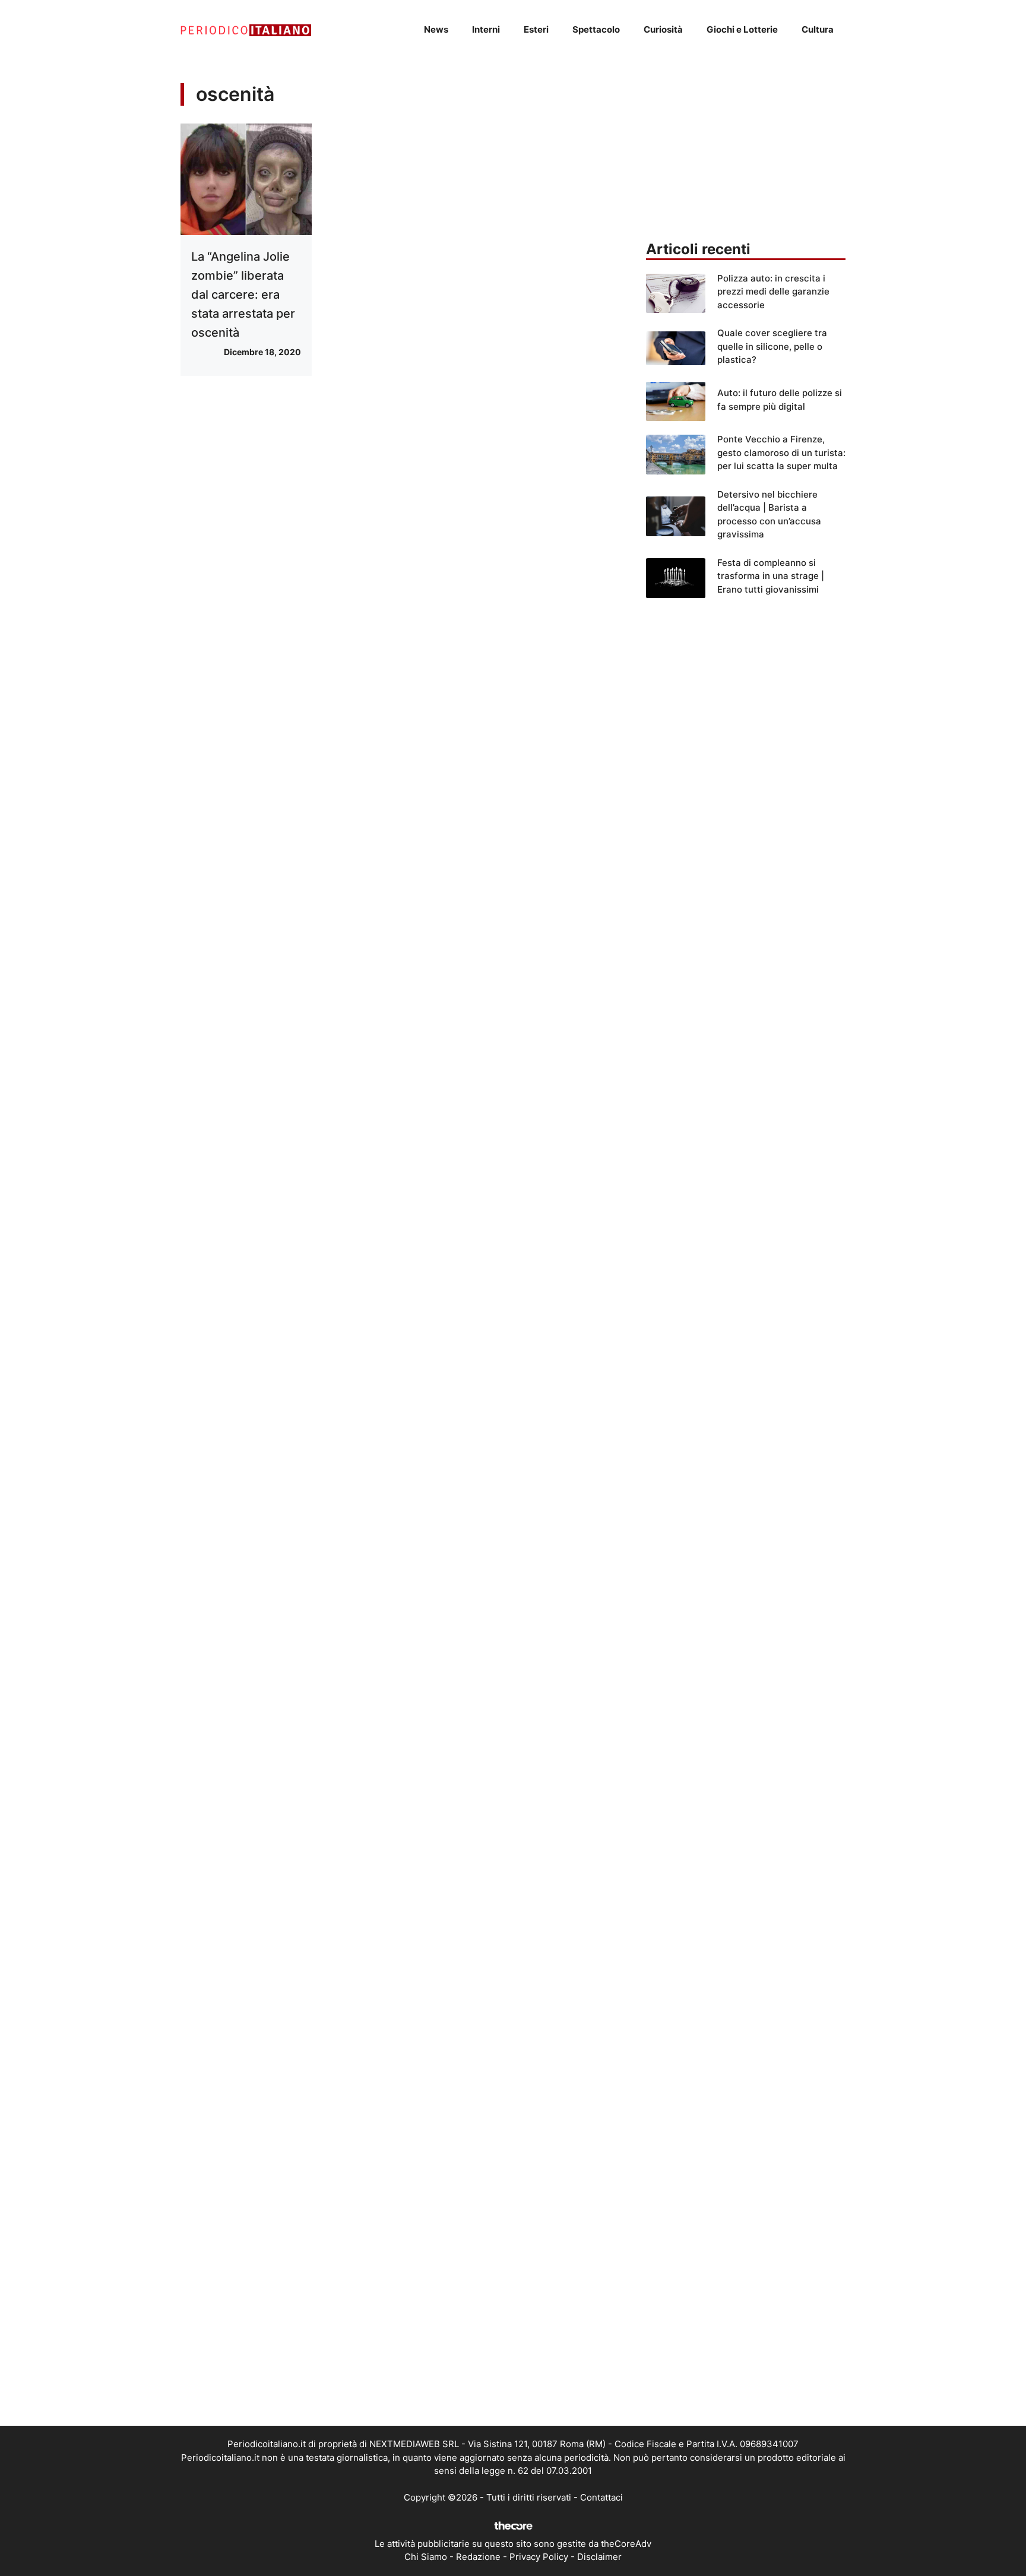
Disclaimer (599, 2557)
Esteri (536, 29)
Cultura (818, 29)
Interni (486, 29)
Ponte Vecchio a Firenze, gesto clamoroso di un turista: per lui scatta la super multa (781, 452)
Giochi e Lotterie (742, 29)
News (436, 29)
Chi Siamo (426, 2557)
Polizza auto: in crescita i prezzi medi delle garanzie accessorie (773, 292)
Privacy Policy (539, 2557)
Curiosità (663, 29)
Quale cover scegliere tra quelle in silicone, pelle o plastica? (772, 346)
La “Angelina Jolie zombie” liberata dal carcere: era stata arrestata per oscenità (243, 295)
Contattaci (601, 2497)
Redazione (478, 2557)
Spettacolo (596, 29)
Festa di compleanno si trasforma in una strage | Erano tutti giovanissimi (771, 576)
